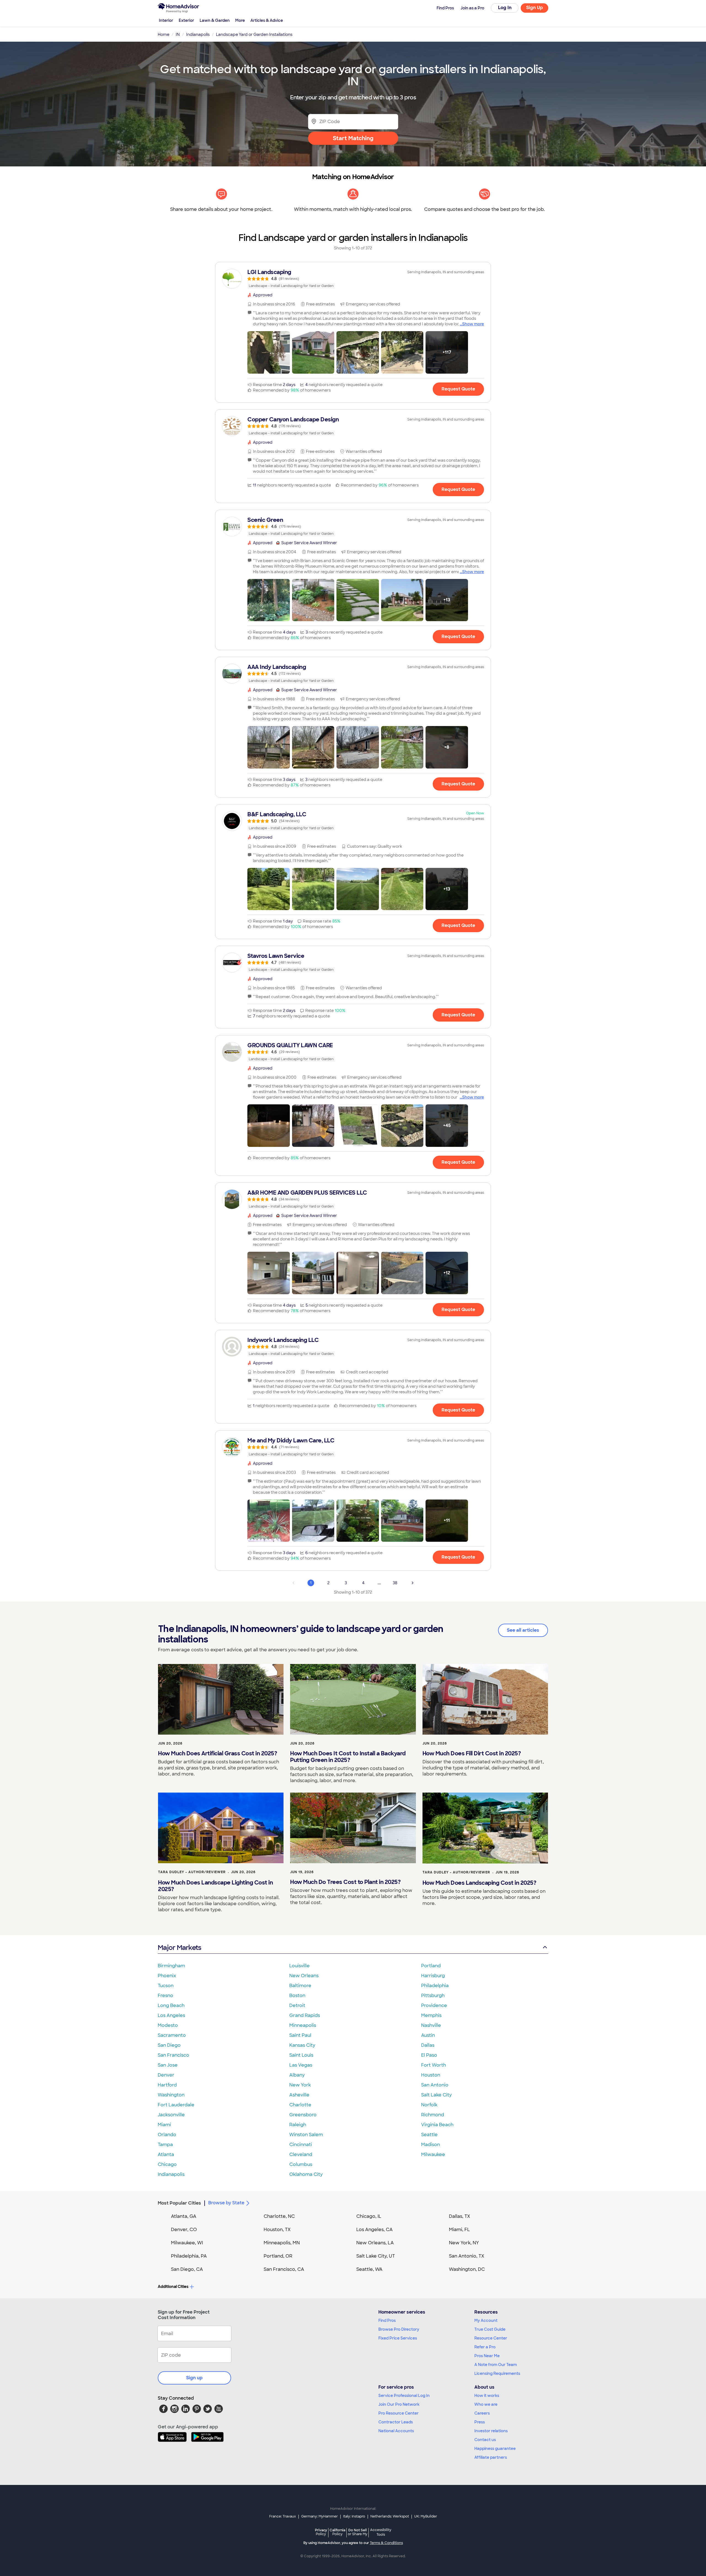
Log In (505, 8)
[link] (353, 279)
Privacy (321, 2532)
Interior (166, 20)
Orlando (167, 2135)
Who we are (486, 2404)
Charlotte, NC (279, 2216)
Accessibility (381, 2532)
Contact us (485, 2440)
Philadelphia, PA (189, 2256)
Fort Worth (434, 2065)
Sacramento (172, 2035)
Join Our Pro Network (399, 2404)
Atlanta (166, 2154)
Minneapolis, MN (282, 2243)
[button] (269, 352)
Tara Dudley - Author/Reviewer (192, 1872)
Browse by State (226, 2203)
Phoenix (167, 1976)
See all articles (523, 1630)
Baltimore (300, 1986)
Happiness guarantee (495, 2449)
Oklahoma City (306, 2174)
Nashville (431, 2025)
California (337, 2532)
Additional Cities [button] (173, 2287)
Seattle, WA (369, 2269)
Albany (297, 2075)
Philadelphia (435, 1986)
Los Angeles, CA (375, 2230)
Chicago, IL (369, 2216)
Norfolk (429, 2105)
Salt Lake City (436, 2095)
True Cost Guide (490, 2329)
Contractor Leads (396, 2422)
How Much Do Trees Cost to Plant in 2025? (345, 1882)
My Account (486, 2320)
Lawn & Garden (215, 20)
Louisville (299, 1966)
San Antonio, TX (467, 2256)
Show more (473, 324)
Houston (431, 2075)
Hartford (167, 2085)
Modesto (168, 2025)
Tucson (166, 1986)
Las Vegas (301, 2065)
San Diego (169, 2045)
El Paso (429, 2055)
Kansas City (302, 2045)
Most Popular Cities (179, 2203)
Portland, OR (278, 2256)
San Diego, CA (187, 2269)
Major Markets (179, 1948)
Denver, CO (184, 2230)
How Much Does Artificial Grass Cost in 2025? (217, 1753)
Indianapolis (171, 2174)
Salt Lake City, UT (376, 2256)
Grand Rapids (305, 2015)
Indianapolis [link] (198, 34)
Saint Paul (300, 2035)
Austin (428, 2035)
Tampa (165, 2145)
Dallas (428, 2045)
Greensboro (303, 2115)
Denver (166, 2075)
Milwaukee (433, 2154)
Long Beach (171, 2005)
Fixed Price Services (398, 2338)
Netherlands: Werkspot (390, 2516)
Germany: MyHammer (319, 2516)
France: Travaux (283, 2516)
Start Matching (353, 138)
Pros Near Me (487, 2356)
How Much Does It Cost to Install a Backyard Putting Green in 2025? (348, 1757)
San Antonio (435, 2085)
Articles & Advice (267, 20)
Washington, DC (467, 2269)
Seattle (429, 2135)
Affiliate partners (491, 2457)
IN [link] (178, 34)
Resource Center (491, 2338)
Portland (431, 1966)
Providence (434, 2005)
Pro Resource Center (399, 2413)
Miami (164, 2125)
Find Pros (387, 2320)
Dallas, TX (460, 2216)
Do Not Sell (358, 2532)
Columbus (301, 2164)
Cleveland (301, 2154)
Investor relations (491, 2431)
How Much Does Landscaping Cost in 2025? (479, 1883)
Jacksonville (171, 2115)
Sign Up (535, 8)
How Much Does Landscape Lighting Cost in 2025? (215, 1886)
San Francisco (173, 2055)
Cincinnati (301, 2145)
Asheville (299, 2095)
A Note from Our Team (496, 2365)
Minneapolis (303, 2025)
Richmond (433, 2115)
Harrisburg (433, 1976)
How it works (487, 2396)
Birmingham (171, 1966)
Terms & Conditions (386, 2543)
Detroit (297, 2005)
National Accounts (396, 2431)
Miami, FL (459, 2230)
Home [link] (164, 34)
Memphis (431, 2015)
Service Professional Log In (404, 2396)
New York (300, 2085)
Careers (482, 2413)
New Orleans (304, 1976)
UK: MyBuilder (426, 2516)
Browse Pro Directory (399, 2329)
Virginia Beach (437, 2125)
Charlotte (300, 2105)
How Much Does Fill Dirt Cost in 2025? (472, 1753)
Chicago (167, 2164)
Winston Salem (306, 2135)
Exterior (186, 20)
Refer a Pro (485, 2347)
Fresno (165, 1996)
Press (480, 2422)
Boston (297, 1996)
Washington (171, 2095)
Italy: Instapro (354, 2516)
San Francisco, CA (284, 2269)
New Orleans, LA (375, 2243)
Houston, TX (277, 2230)
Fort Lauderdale (176, 2105)
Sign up (194, 2378)
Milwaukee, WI (187, 2243)
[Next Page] (413, 1583)
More (240, 20)
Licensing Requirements (497, 2373)
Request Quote (458, 389)
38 (395, 1583)
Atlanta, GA (184, 2216)
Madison (430, 2145)
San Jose (168, 2065)
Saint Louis (301, 2055)
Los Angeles (171, 2015)
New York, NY (464, 2243)
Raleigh (298, 2125)
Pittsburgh (433, 1996)
